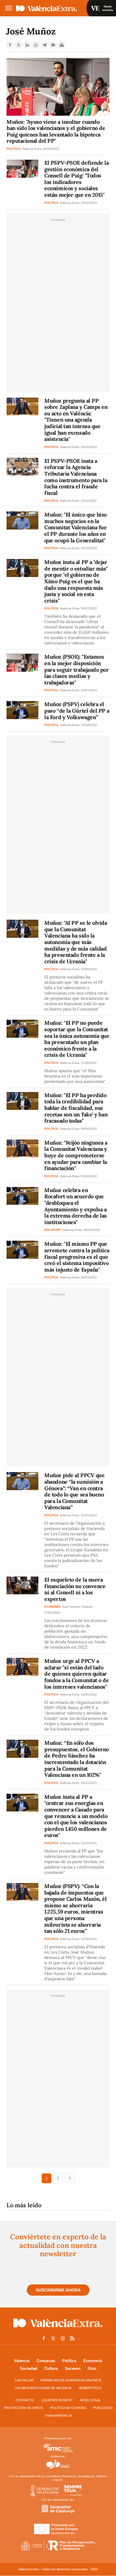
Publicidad (103, 2408)
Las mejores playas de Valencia (43, 2388)
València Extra (32, 149)
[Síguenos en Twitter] (53, 2338)
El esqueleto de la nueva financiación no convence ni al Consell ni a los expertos (75, 1589)
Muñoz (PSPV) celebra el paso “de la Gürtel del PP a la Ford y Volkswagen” (77, 711)
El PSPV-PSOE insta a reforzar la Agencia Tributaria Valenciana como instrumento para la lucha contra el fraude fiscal (76, 477)
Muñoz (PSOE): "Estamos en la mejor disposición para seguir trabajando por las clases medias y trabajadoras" (76, 669)
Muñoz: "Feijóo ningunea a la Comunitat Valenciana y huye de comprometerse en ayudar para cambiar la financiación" (76, 1155)
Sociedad (29, 2368)
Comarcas (46, 2361)
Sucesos (73, 2368)
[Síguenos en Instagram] (63, 2338)
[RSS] (72, 2338)
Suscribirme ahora (58, 2290)
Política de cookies (68, 2408)
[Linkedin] (27, 45)
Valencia (22, 2361)
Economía (93, 2361)
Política (69, 2361)
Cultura (51, 2368)
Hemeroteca (90, 2388)
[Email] (53, 45)
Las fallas (24, 2380)
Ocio (92, 2368)
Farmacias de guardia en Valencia (71, 2380)
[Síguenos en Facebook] (44, 2338)
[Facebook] (10, 45)
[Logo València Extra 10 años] (58, 2329)
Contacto (25, 2400)
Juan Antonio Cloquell (77, 1607)
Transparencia (58, 2416)
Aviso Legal (90, 2400)
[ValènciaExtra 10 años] (47, 8)
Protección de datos (23, 2408)
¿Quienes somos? (57, 2400)
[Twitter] (18, 45)
